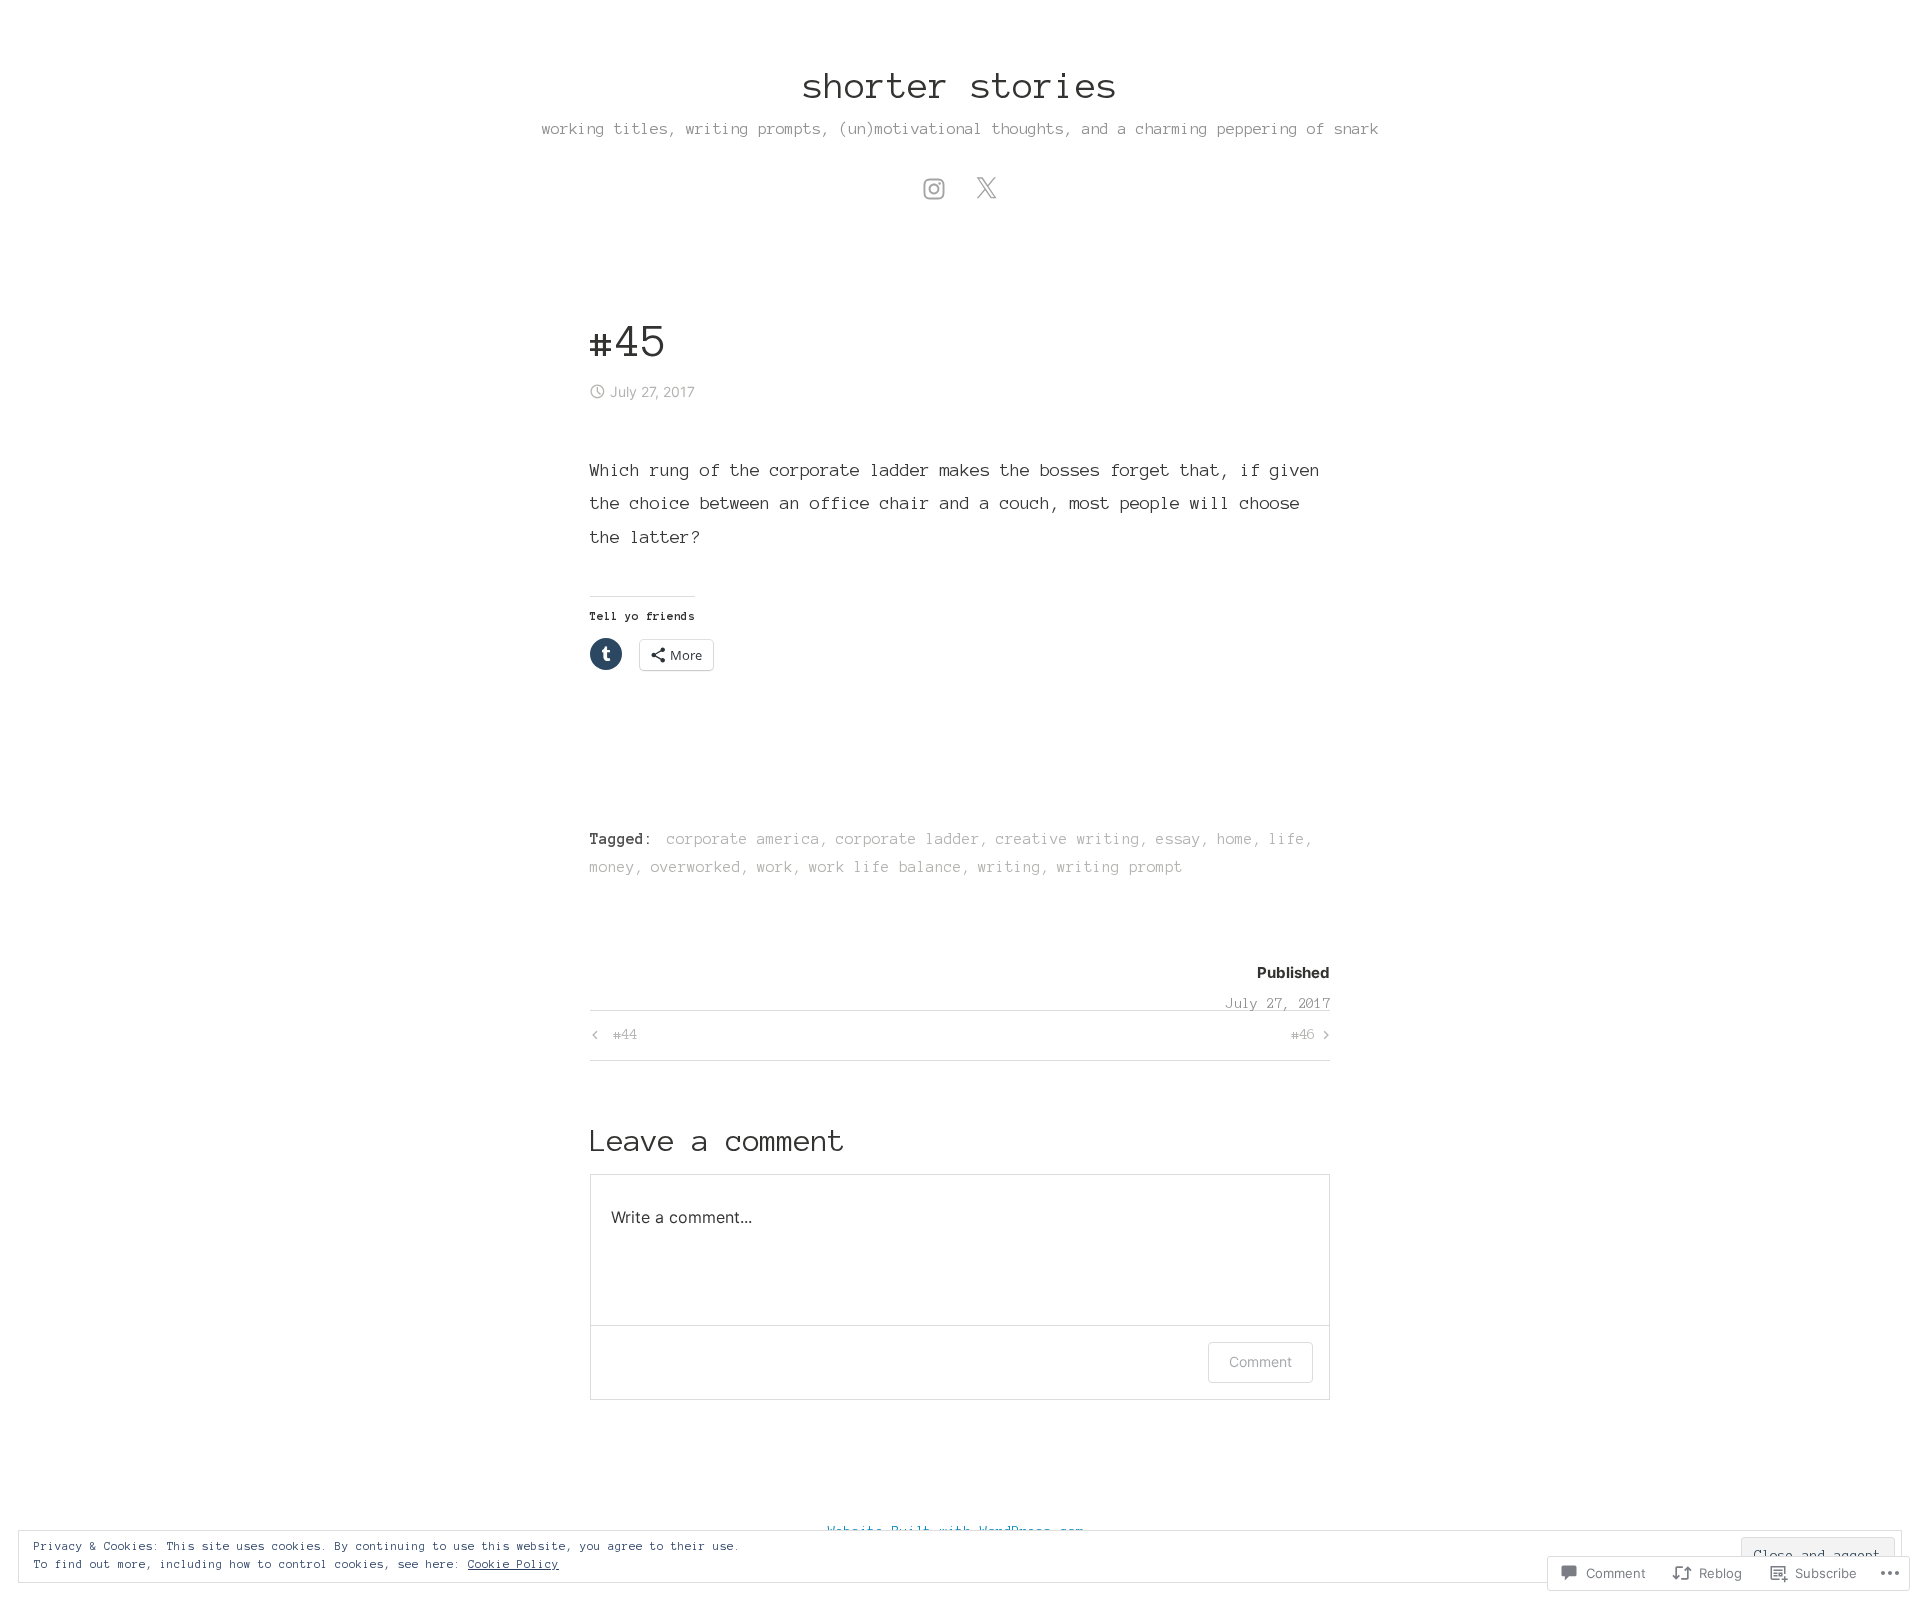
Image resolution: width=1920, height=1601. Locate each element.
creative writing (1068, 839)
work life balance (885, 867)
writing (1009, 867)
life (1287, 839)
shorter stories (960, 86)
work (775, 867)
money (612, 867)
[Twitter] (986, 186)
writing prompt (1120, 867)
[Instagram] (934, 186)
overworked (696, 867)
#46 (1303, 1039)
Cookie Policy (513, 1564)
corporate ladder (908, 839)
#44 (612, 1039)
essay (1178, 839)
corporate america (743, 839)
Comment (1260, 1361)
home (1235, 839)
